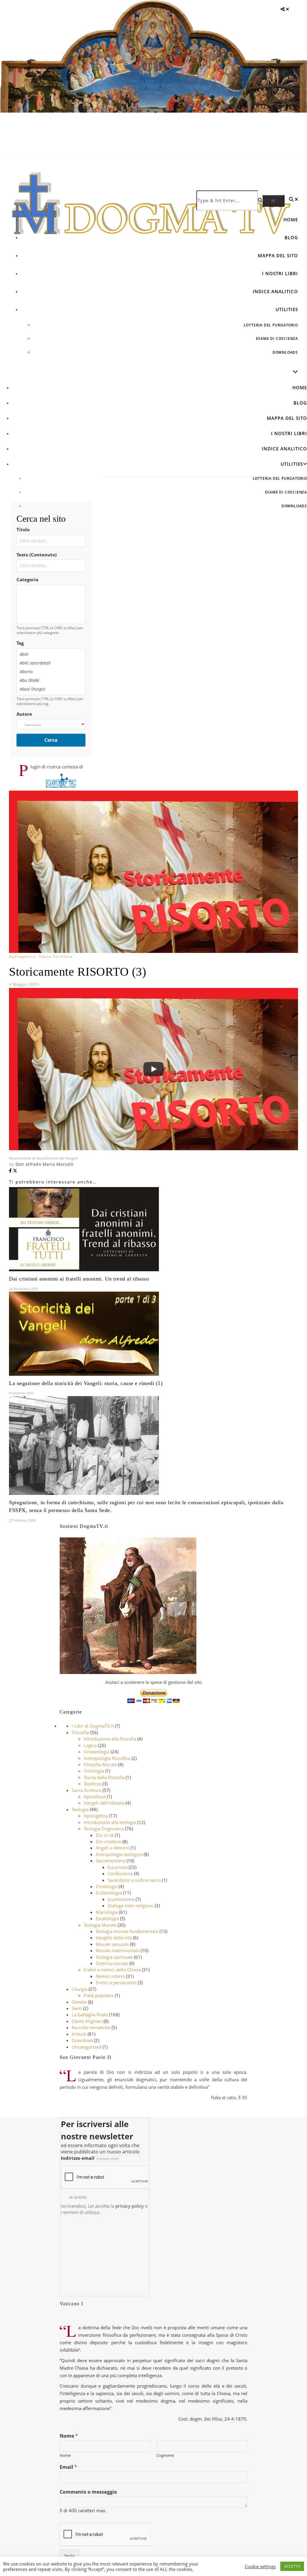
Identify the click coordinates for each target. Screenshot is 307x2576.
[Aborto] (51, 672)
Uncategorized (86, 2047)
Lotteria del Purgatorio (271, 325)
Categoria (27, 579)
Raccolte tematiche (91, 2027)
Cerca (51, 740)
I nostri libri (280, 273)
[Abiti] (51, 654)
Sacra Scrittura (56, 956)
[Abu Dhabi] (51, 680)
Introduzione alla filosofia (110, 1739)
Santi (77, 2008)
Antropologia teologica (119, 1854)
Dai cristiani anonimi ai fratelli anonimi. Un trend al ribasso (79, 1279)
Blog (291, 237)
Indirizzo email (78, 2158)
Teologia (80, 1809)
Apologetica (22, 956)
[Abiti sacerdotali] (51, 663)
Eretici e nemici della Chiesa (112, 1970)
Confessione (120, 1873)
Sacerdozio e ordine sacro (134, 1880)
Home (291, 220)
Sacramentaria (110, 1861)
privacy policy (130, 2206)
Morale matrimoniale (118, 1950)
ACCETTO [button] (292, 2566)
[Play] (153, 1069)
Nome (69, 2436)
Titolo (23, 529)
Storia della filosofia (104, 1777)
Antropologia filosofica (107, 1758)
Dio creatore (108, 1841)
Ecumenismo (121, 1899)
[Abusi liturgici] (51, 689)
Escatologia (107, 1918)
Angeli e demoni (112, 1848)
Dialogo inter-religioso (131, 1905)
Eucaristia (118, 1867)
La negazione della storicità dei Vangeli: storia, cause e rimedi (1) (86, 1383)
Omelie (79, 2002)
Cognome (165, 2455)
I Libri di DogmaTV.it (93, 1726)
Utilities (287, 309)
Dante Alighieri (87, 2021)
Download (82, 2040)
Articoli (79, 2034)
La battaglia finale (90, 2015)
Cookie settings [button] (260, 2566)
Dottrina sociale (112, 1963)
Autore (24, 714)
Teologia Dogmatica (104, 1829)
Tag (20, 643)
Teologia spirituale (114, 1957)
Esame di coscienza (277, 339)
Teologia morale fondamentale (127, 1931)
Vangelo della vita (114, 1938)
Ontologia (94, 1771)
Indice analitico (275, 291)
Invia (69, 2556)
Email (68, 2467)
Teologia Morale (100, 1925)
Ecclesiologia (109, 1893)
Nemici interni (110, 1976)
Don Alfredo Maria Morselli (45, 1164)
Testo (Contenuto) (37, 555)
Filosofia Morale (100, 1764)
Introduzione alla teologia (110, 1822)
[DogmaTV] (151, 217)
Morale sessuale (112, 1944)
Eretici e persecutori (116, 1982)
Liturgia (79, 1989)
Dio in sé (105, 1835)
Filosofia (80, 1732)
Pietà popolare (99, 1995)
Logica (90, 1745)
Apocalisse (95, 1796)
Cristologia (107, 1886)
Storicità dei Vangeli (61, 1158)
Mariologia (107, 1912)
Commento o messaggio (88, 2492)
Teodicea (92, 1784)
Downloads (285, 352)
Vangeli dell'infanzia (104, 1803)
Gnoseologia (97, 1752)
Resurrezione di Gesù (27, 1158)
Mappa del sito (278, 255)
